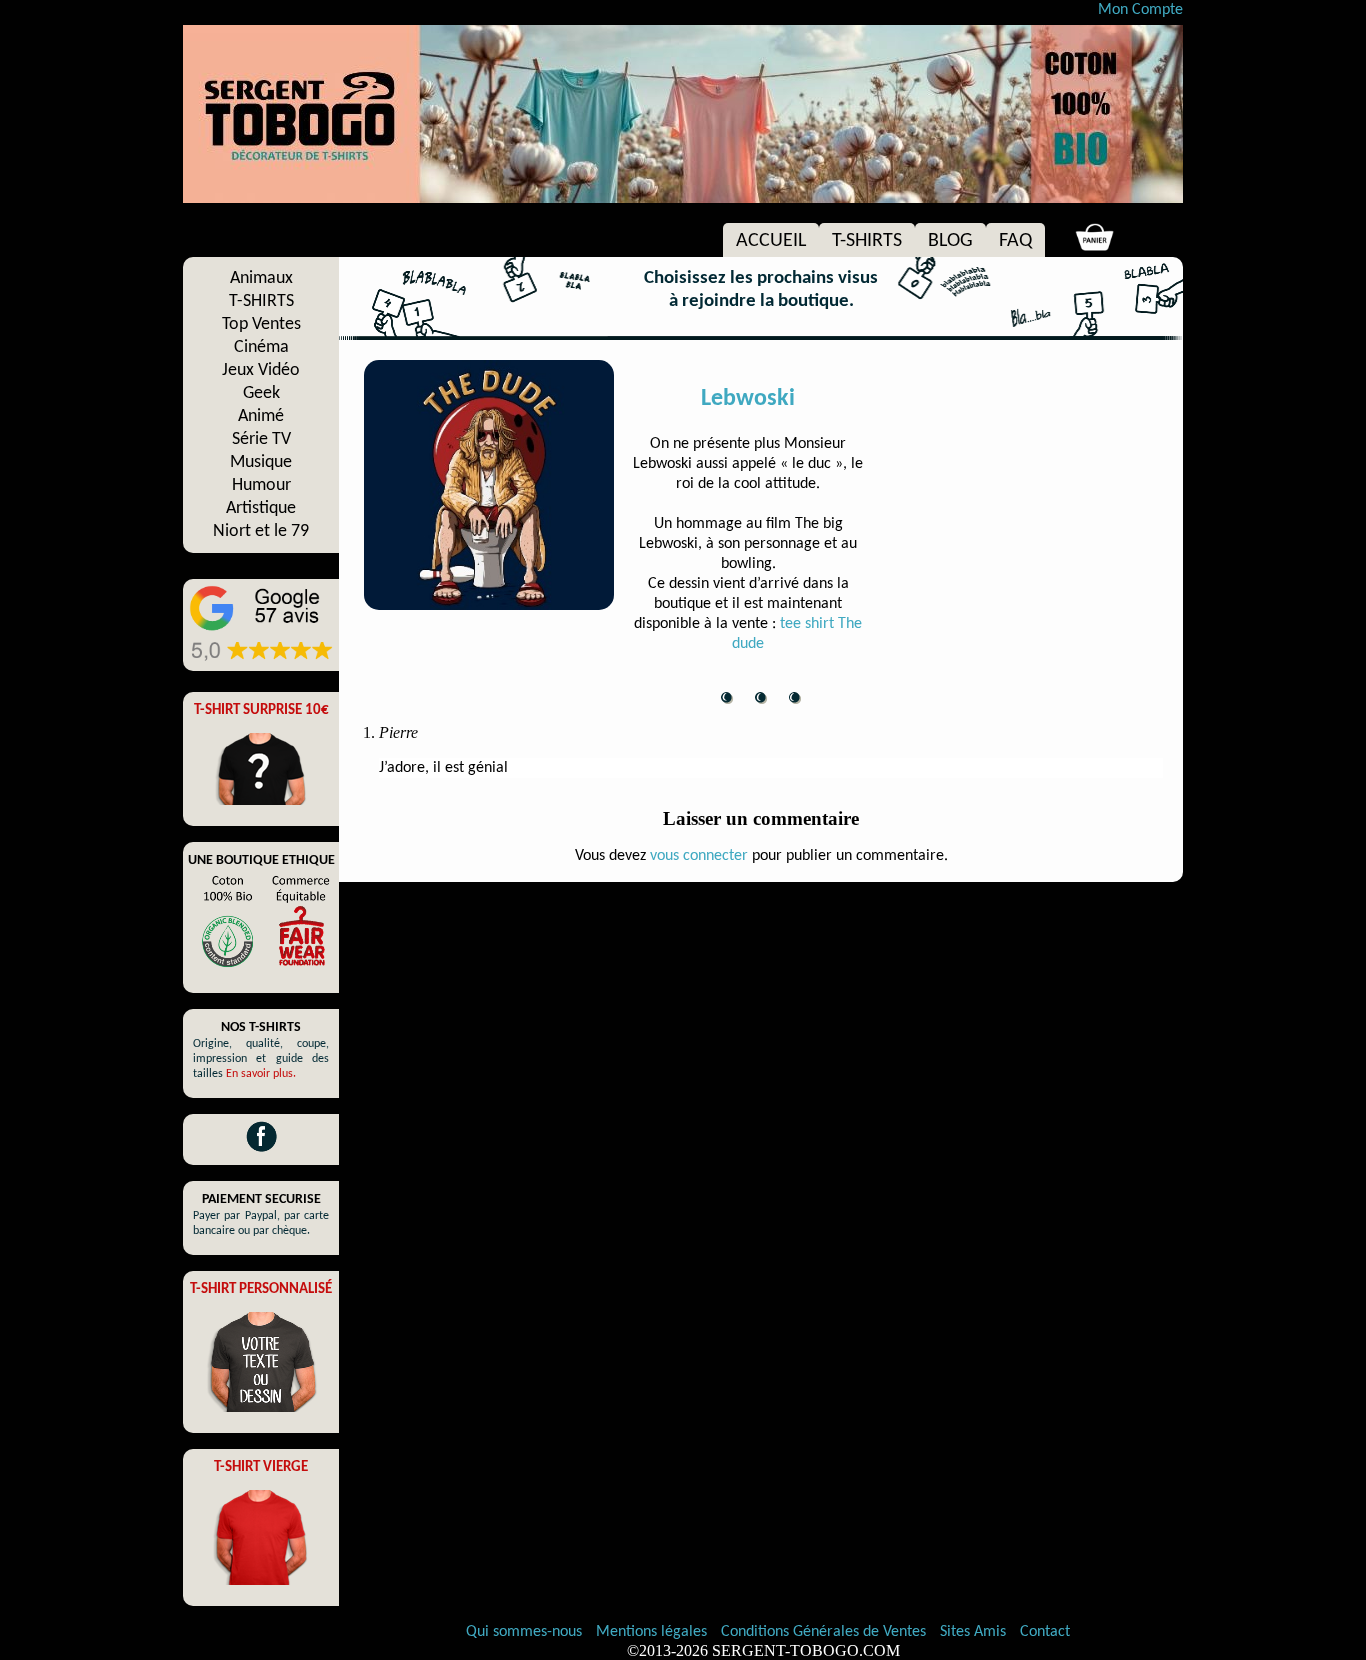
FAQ (1015, 241)
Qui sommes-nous (524, 1632)
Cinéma (261, 347)
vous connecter (699, 856)
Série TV (261, 439)
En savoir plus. (261, 1074)
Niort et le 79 (261, 531)
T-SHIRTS (867, 241)
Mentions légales (653, 1632)
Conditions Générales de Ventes (825, 1632)
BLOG (950, 241)
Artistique (261, 508)
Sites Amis (973, 1632)
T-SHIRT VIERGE (261, 1467)
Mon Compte (1140, 10)
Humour (261, 485)
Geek (261, 393)
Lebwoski (748, 399)
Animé (261, 416)
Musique (261, 462)
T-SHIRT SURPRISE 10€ (261, 710)
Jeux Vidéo (261, 370)
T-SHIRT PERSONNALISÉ (261, 1289)
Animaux (261, 278)
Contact (1045, 1632)
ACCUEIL (771, 241)
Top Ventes (261, 324)
